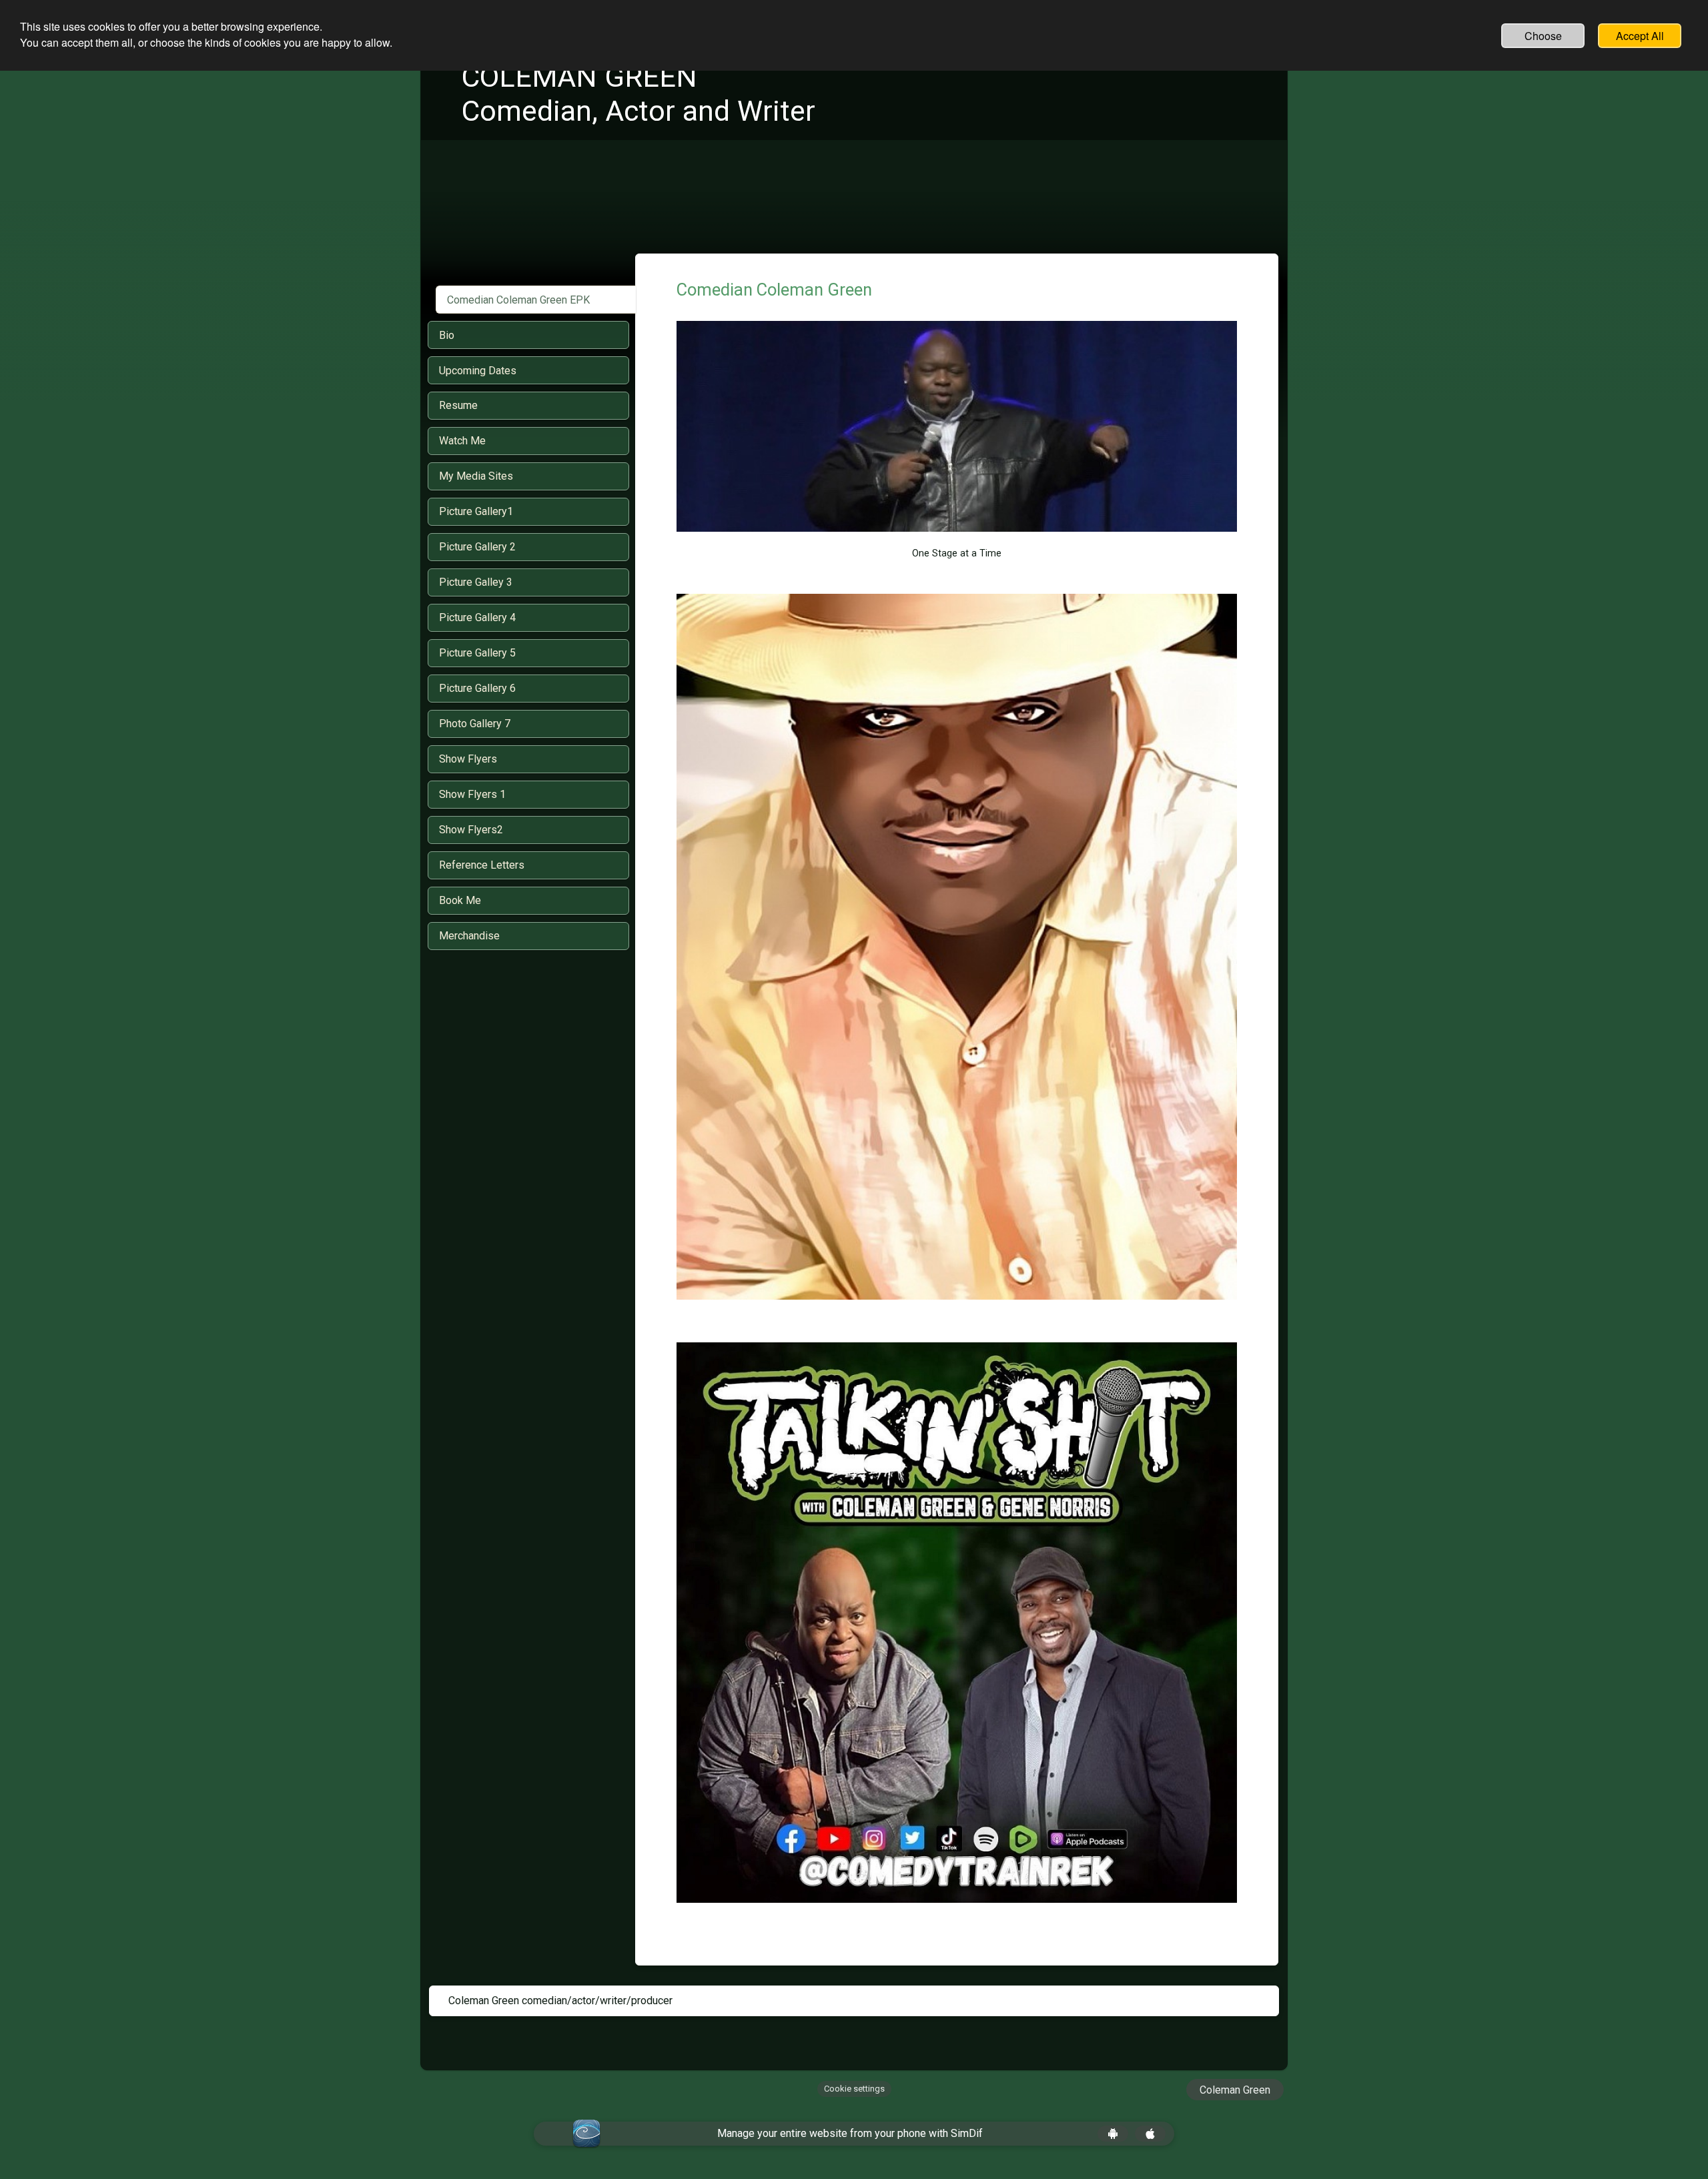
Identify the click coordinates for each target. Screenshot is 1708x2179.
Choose (1543, 36)
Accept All (1640, 36)
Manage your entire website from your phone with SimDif (850, 2133)
